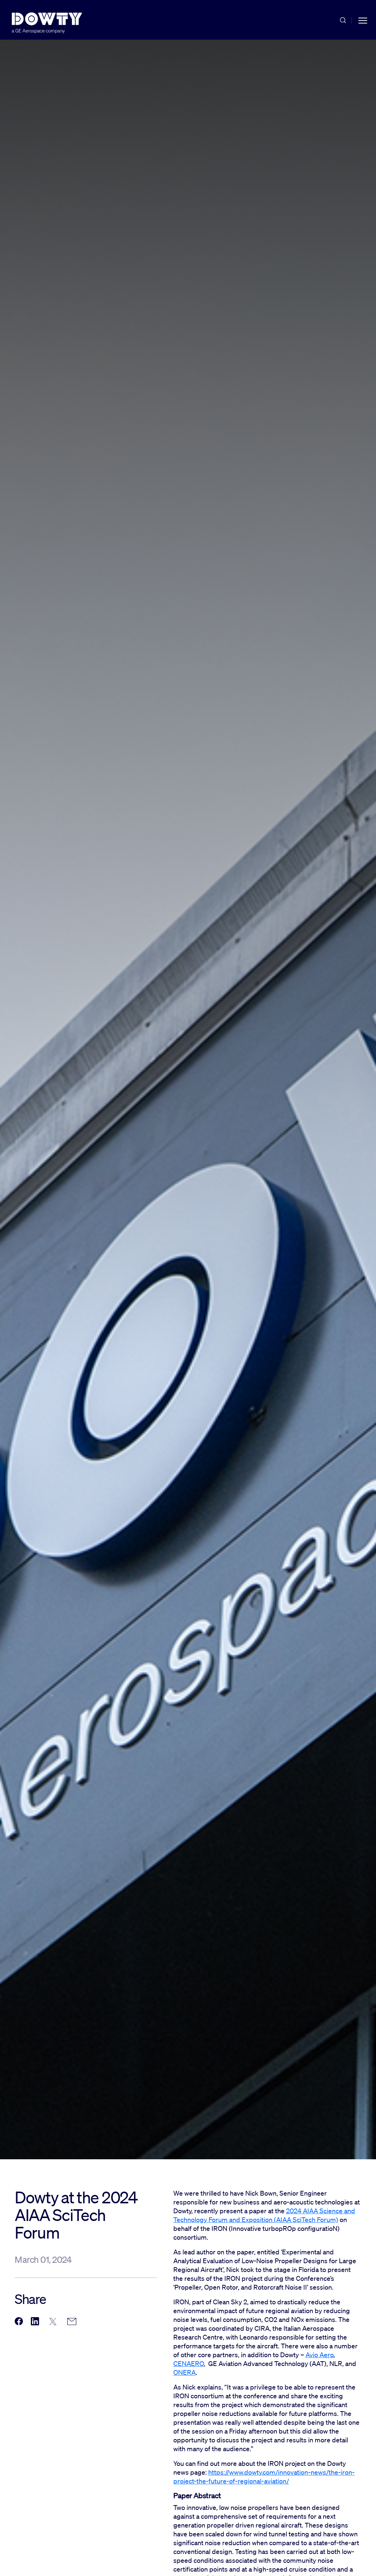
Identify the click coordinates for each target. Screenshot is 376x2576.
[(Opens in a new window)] (19, 2322)
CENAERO (189, 2363)
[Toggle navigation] (363, 20)
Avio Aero (319, 2355)
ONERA (185, 2372)
